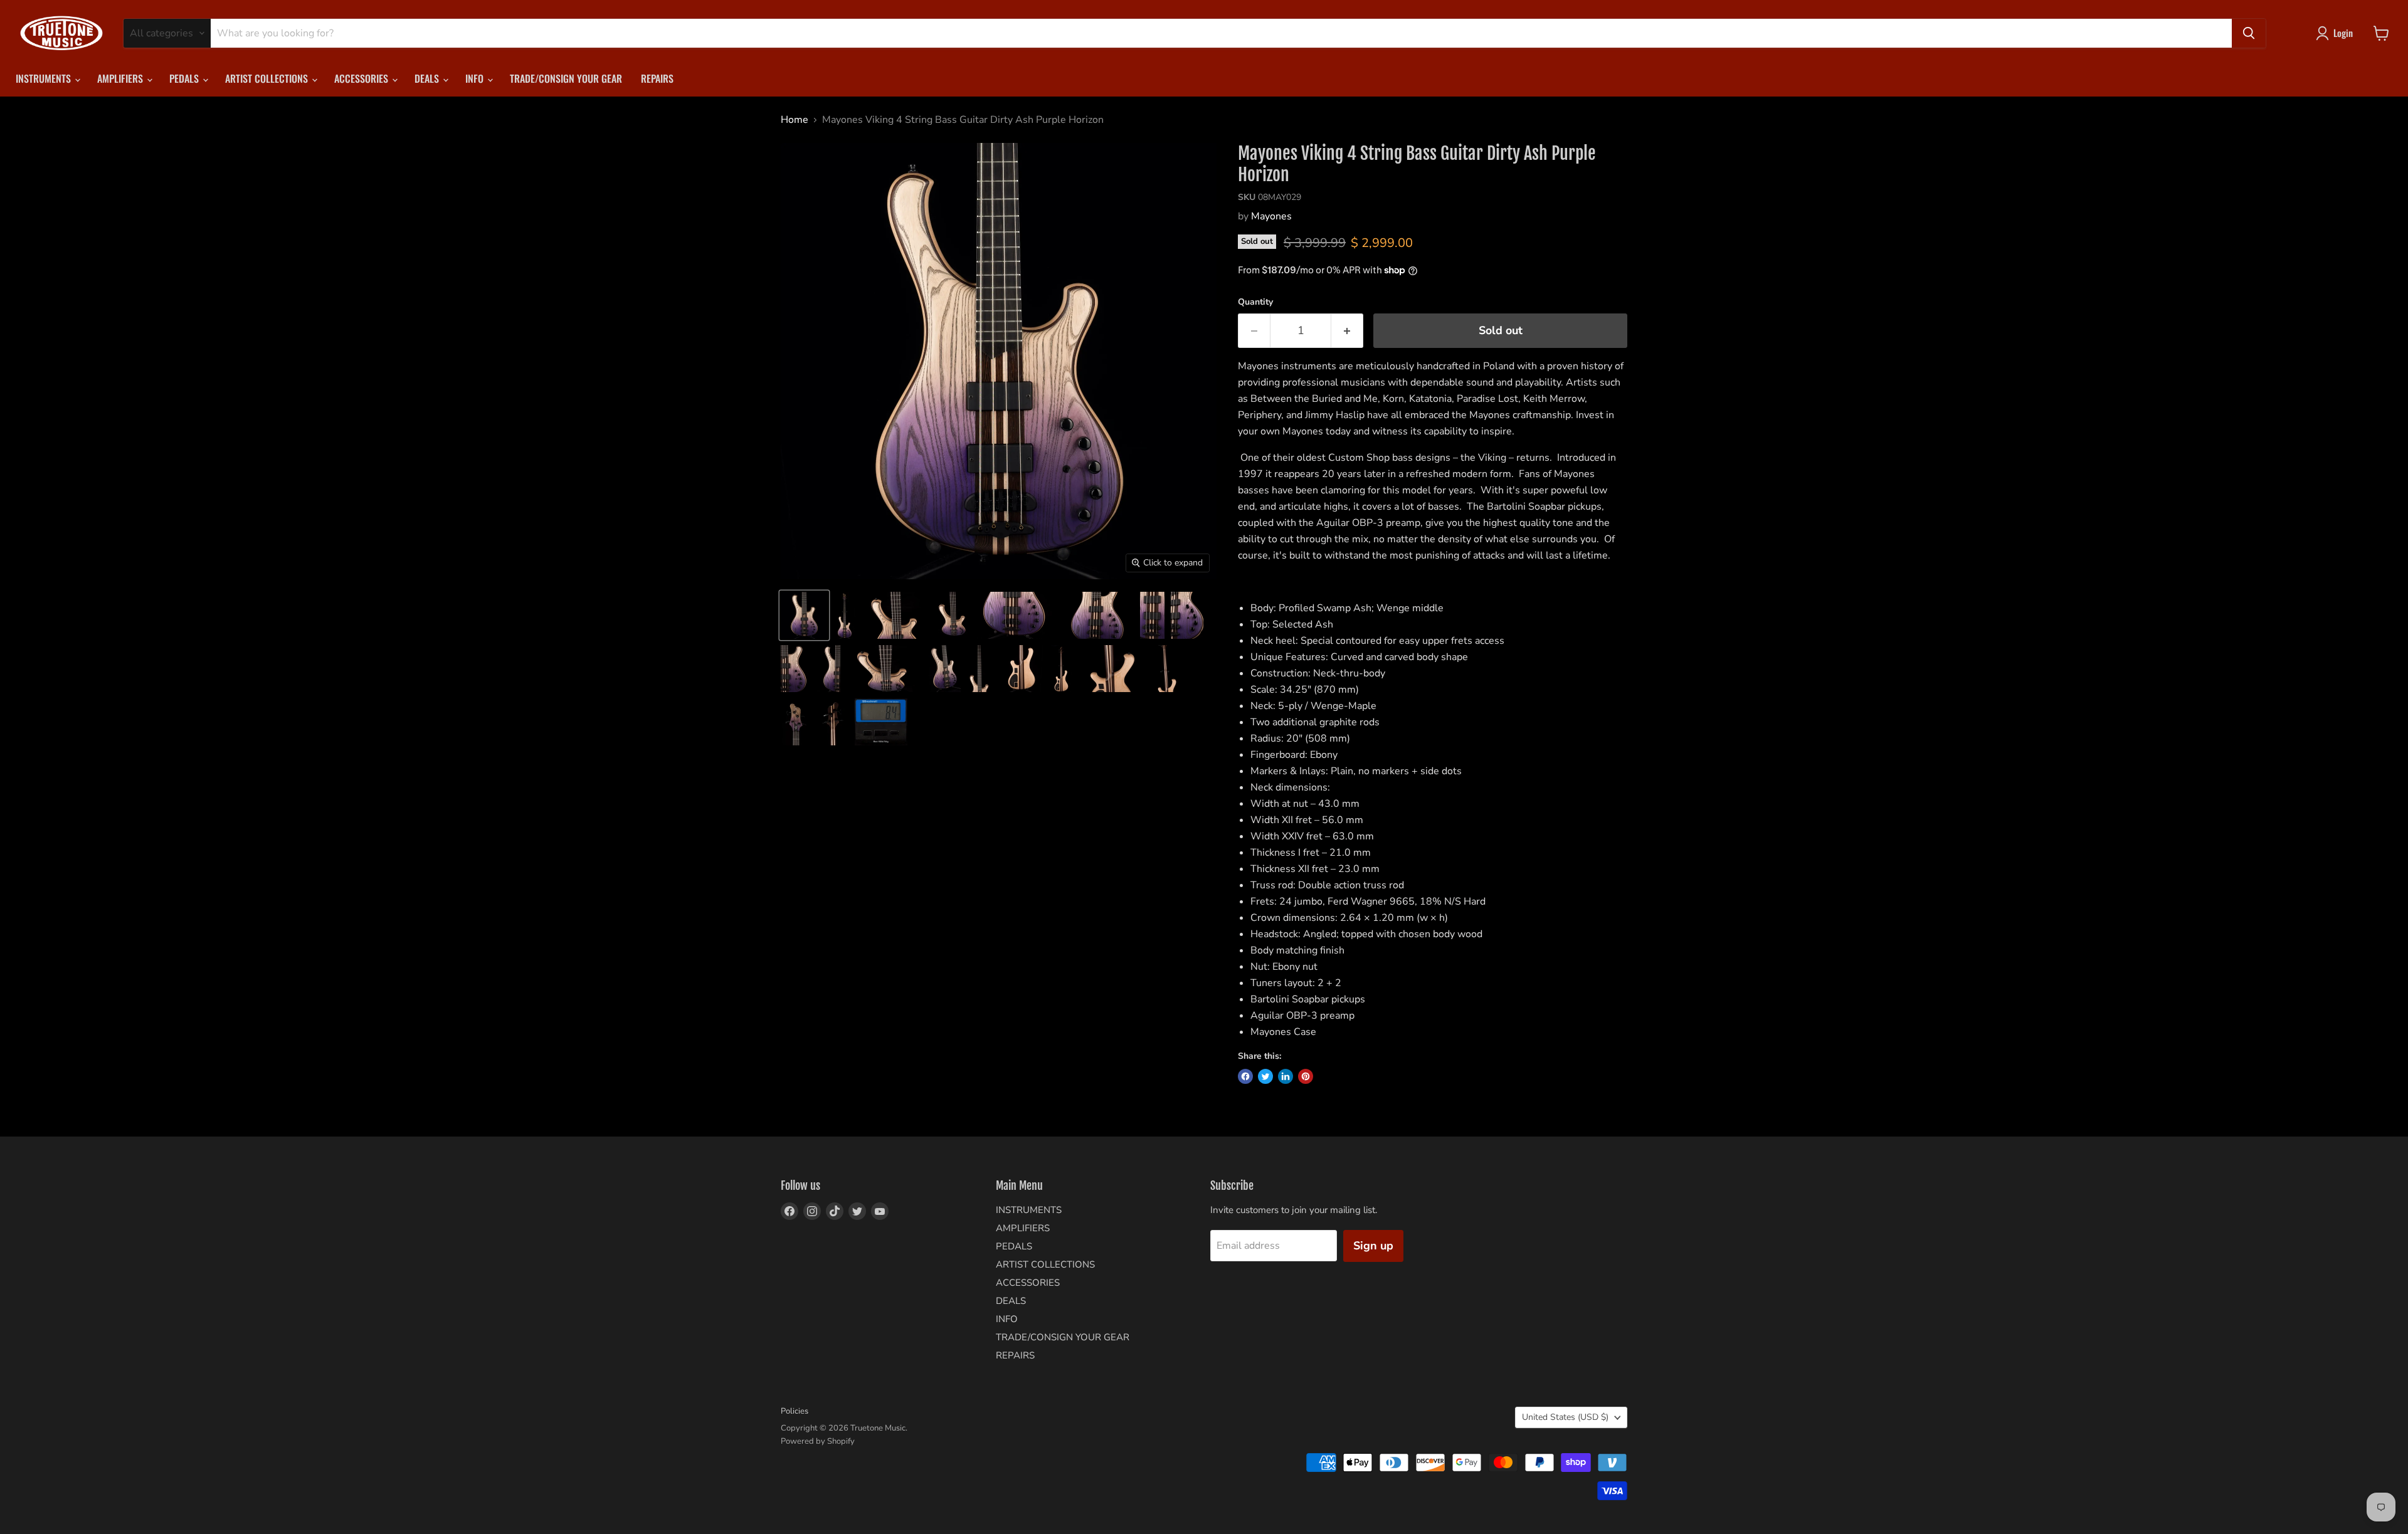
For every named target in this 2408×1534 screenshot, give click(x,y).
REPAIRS (657, 78)
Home (795, 120)
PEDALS (185, 78)
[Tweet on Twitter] (1265, 1076)
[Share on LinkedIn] (1286, 1076)
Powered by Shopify (818, 1441)
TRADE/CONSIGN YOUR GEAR (566, 78)
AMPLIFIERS (121, 78)
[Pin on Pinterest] (1306, 1076)
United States (1565, 1417)
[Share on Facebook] (1245, 1076)
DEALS (428, 78)
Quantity (1255, 302)
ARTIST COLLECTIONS (268, 78)
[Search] (2249, 33)
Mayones (1271, 216)
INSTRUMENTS (45, 78)
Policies (795, 1411)
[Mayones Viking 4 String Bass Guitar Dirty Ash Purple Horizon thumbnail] (804, 615)
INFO (476, 78)
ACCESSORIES (362, 78)
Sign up (1373, 1246)
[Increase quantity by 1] (1347, 331)
